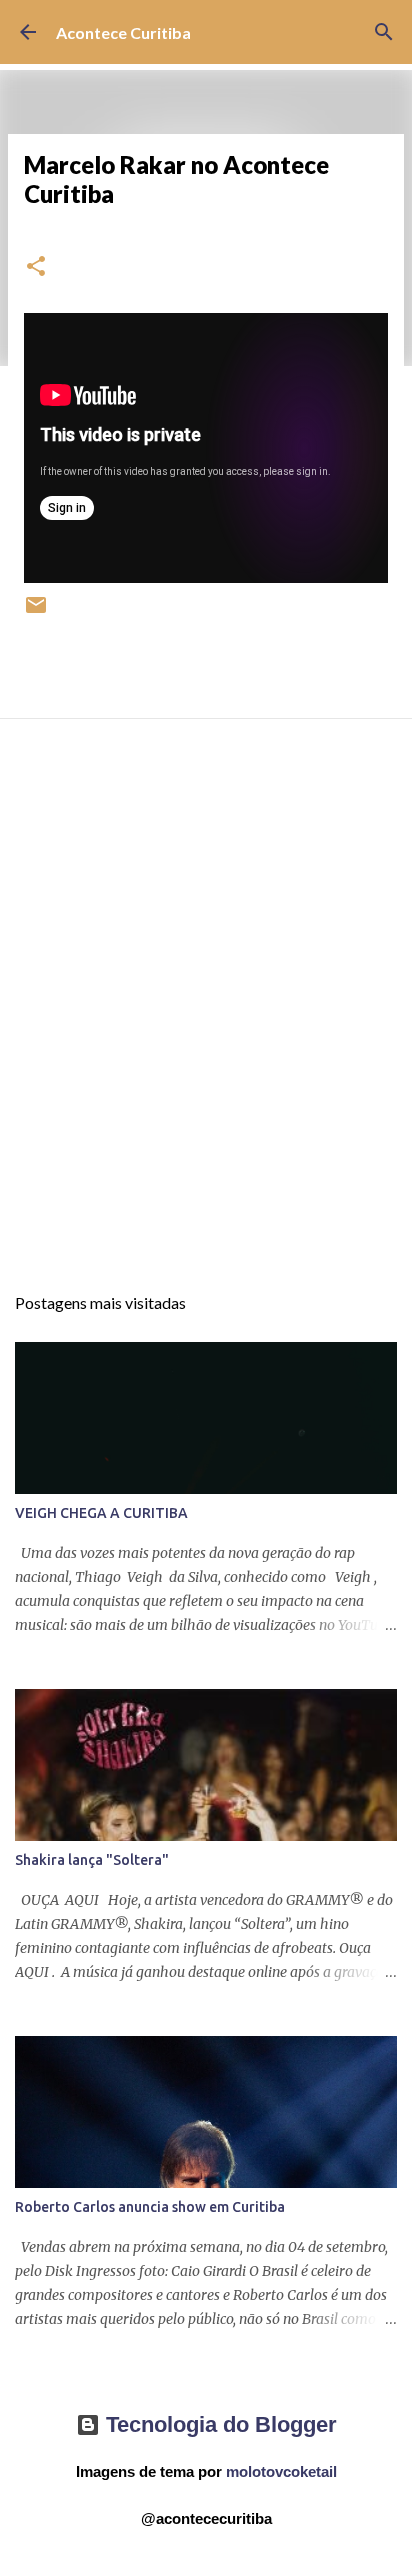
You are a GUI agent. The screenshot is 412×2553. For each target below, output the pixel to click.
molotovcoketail (281, 2471)
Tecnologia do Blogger (218, 2424)
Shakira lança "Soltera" (92, 1860)
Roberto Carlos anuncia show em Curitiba (150, 2207)
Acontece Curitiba (123, 32)
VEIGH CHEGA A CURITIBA (101, 1513)
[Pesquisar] (384, 32)
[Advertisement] (206, 1019)
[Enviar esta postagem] (36, 612)
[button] (36, 267)
